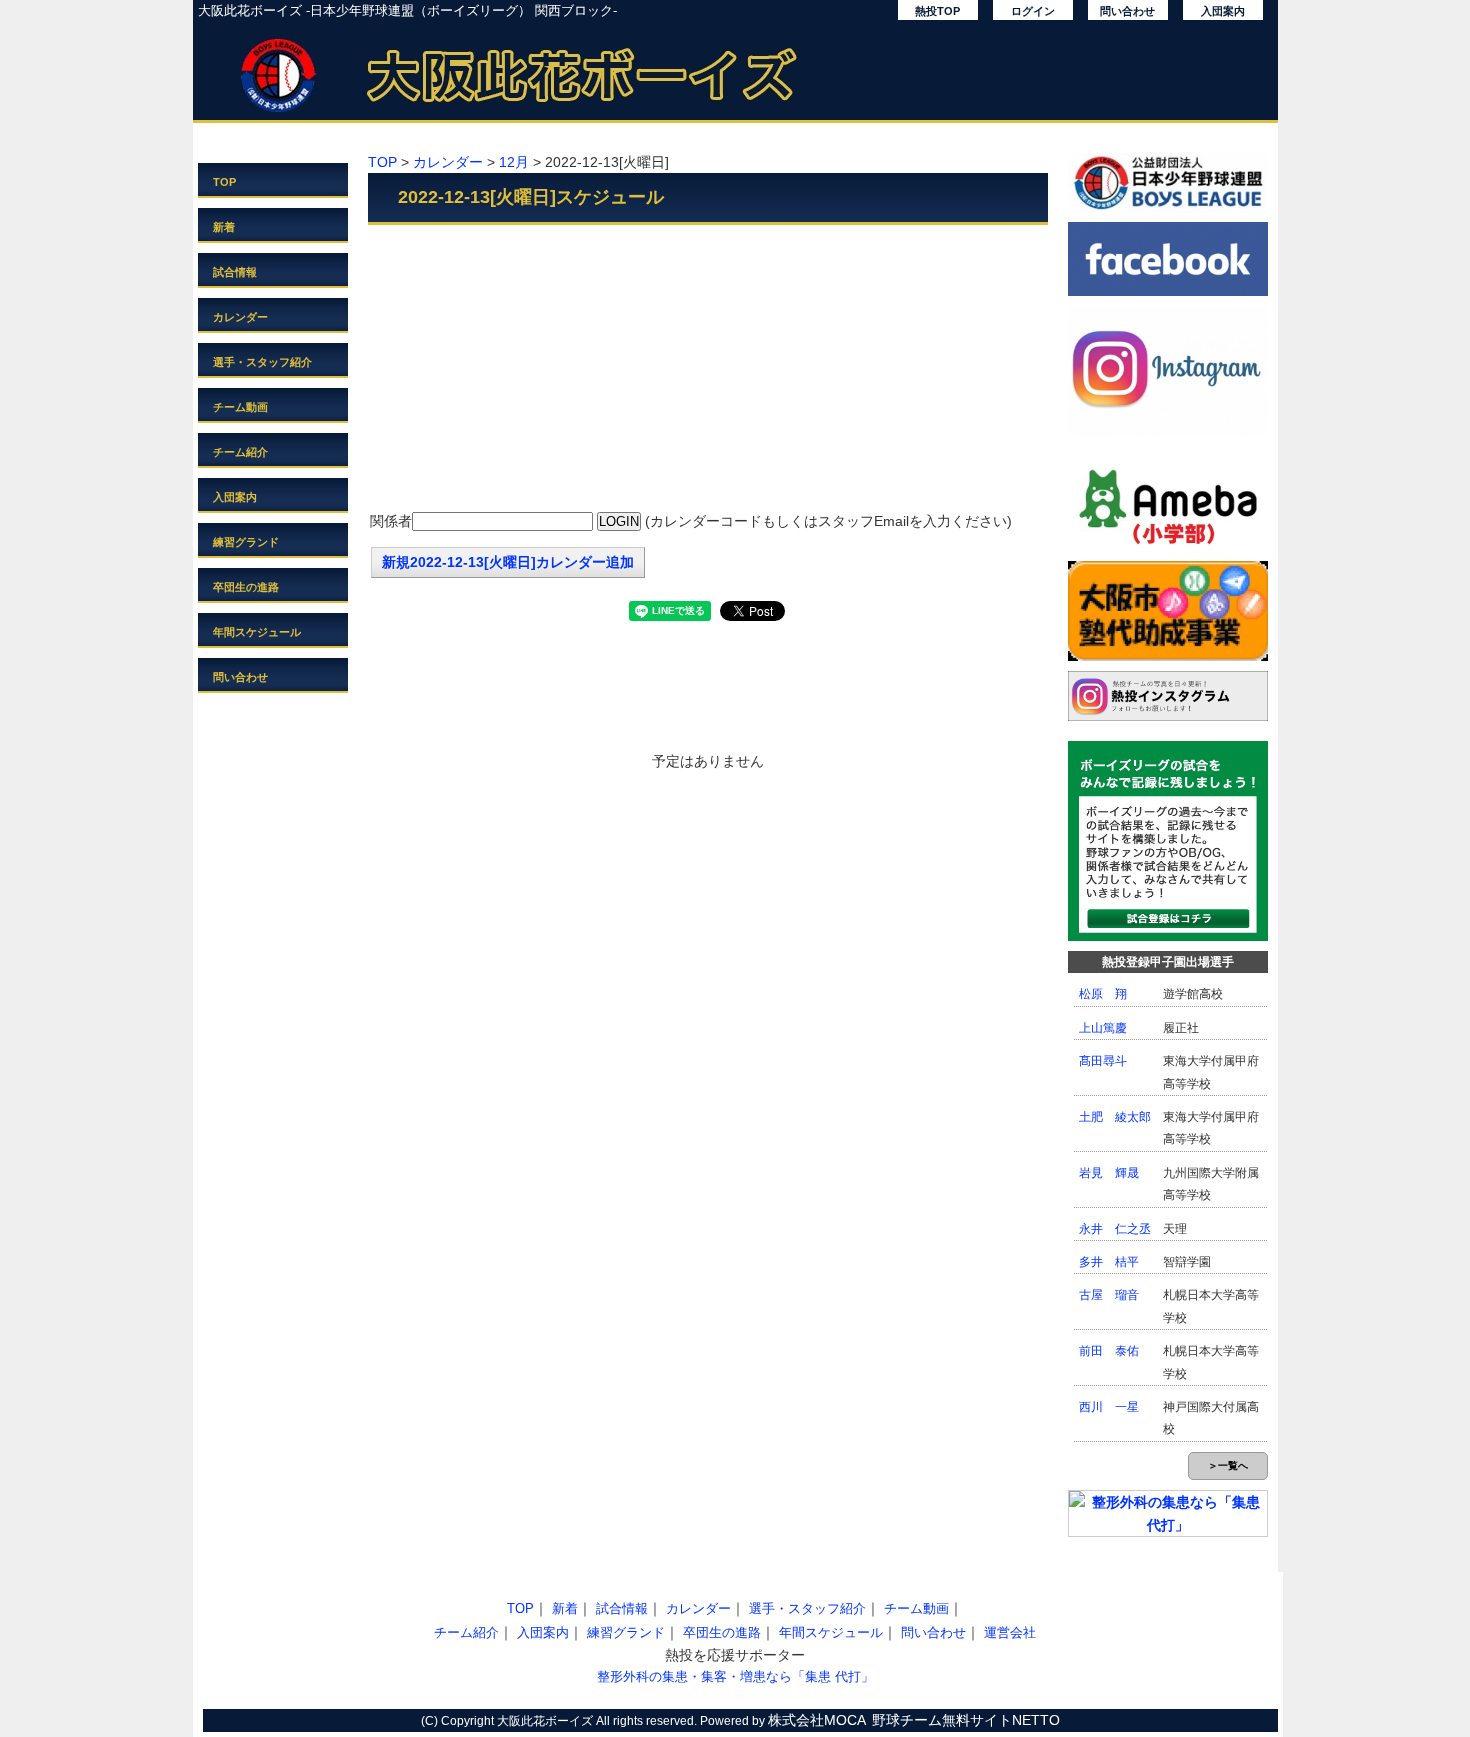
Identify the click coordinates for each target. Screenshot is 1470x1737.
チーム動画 (240, 407)
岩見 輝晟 (1109, 1173)
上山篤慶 (1103, 1028)
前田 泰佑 (1109, 1351)
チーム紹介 (240, 452)
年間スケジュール (257, 632)
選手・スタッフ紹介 (262, 362)
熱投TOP (937, 11)
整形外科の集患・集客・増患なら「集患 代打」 (735, 1676)
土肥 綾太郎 (1115, 1117)
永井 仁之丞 (1115, 1229)
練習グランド (246, 542)
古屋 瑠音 (1109, 1295)
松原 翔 (1103, 994)
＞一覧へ (1228, 1465)
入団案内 (1223, 11)
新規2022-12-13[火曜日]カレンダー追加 (508, 562)
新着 (224, 227)
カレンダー (240, 317)
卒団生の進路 (246, 587)
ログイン (1033, 11)
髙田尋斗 (1103, 1061)
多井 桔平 (1109, 1262)
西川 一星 (1109, 1407)
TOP (224, 182)
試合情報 (235, 272)
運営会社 (1010, 1632)
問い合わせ (1127, 11)
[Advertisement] (708, 370)
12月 (514, 162)
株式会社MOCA (817, 1720)
